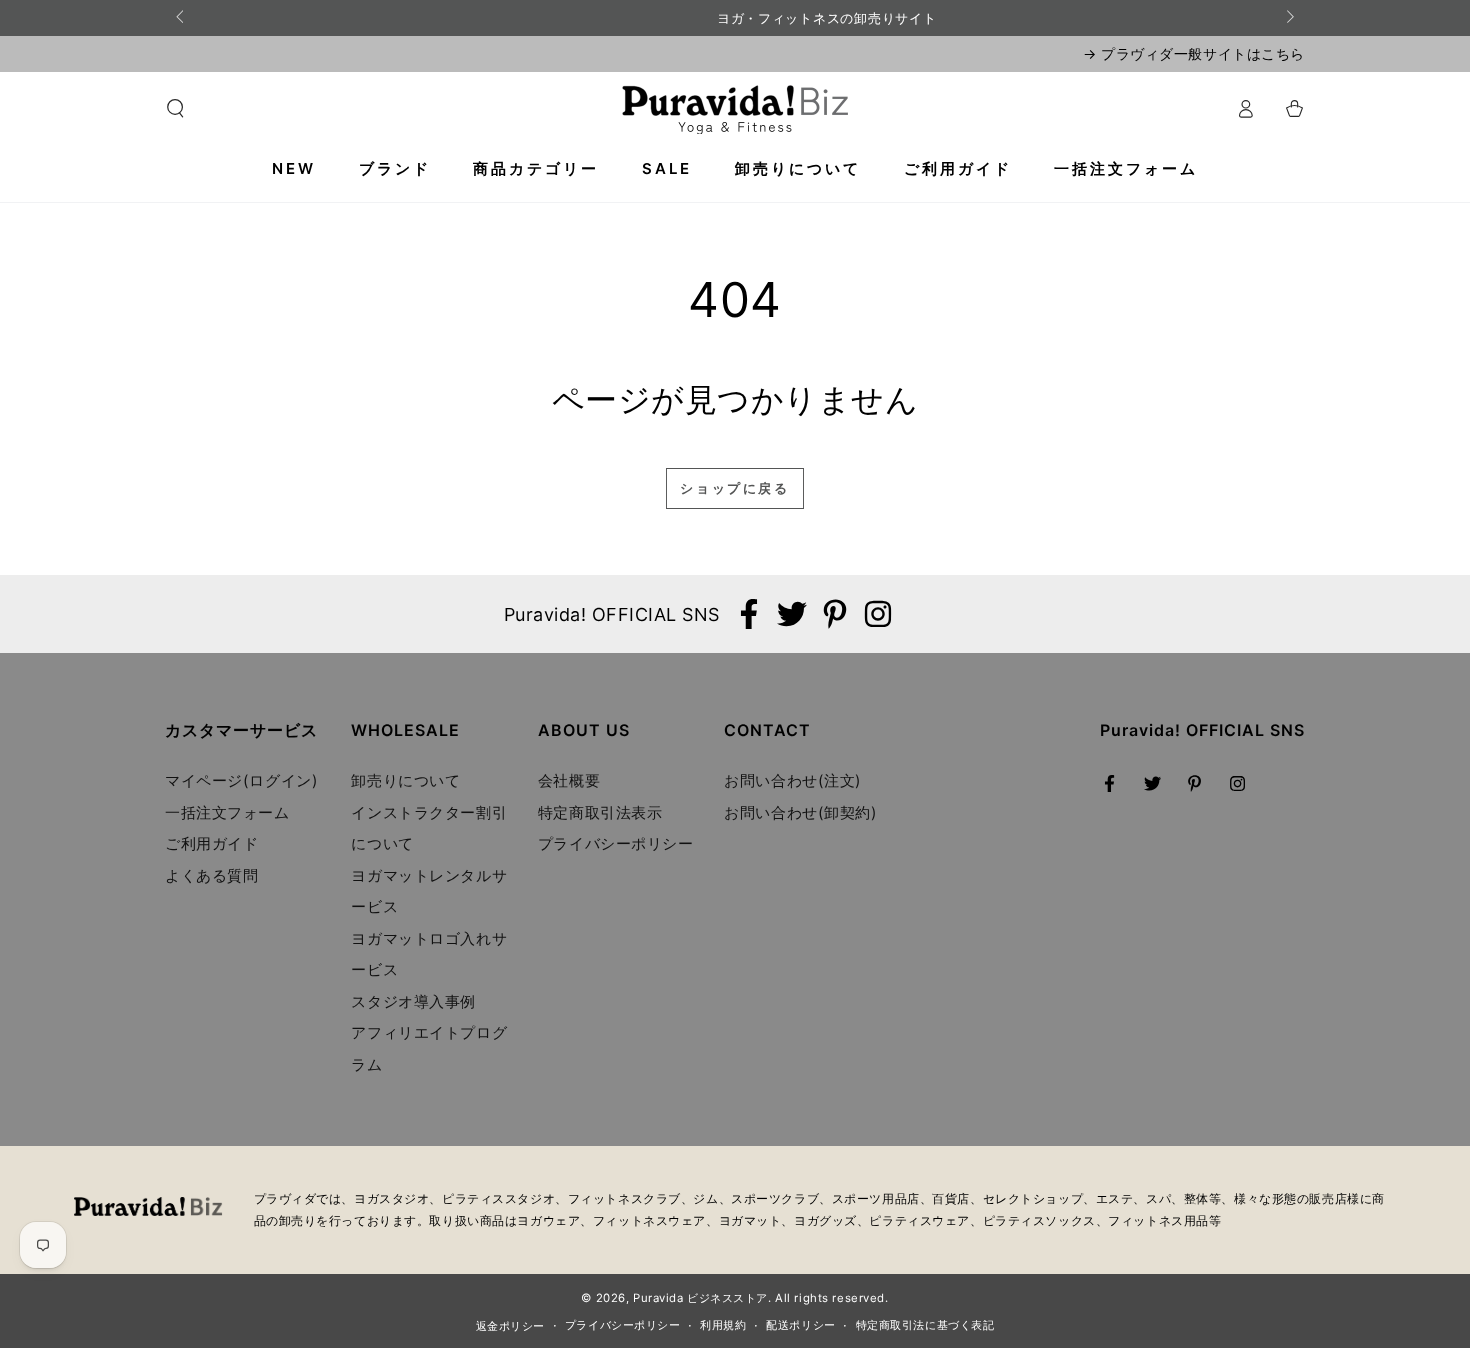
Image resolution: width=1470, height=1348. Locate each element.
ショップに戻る (734, 488)
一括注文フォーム (227, 812)
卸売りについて (405, 780)
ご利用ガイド (211, 843)
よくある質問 (211, 875)
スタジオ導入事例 (413, 1001)
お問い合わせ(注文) (793, 780)
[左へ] (181, 18)
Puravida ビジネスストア (700, 1298)
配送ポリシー (800, 1325)
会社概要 (569, 780)
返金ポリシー (510, 1326)
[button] (175, 109)
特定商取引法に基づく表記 (925, 1325)
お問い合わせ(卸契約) (800, 812)
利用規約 (723, 1325)
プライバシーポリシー (616, 843)
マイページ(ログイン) (241, 780)
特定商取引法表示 (600, 812)
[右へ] (1289, 18)
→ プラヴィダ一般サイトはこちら (1194, 53)
